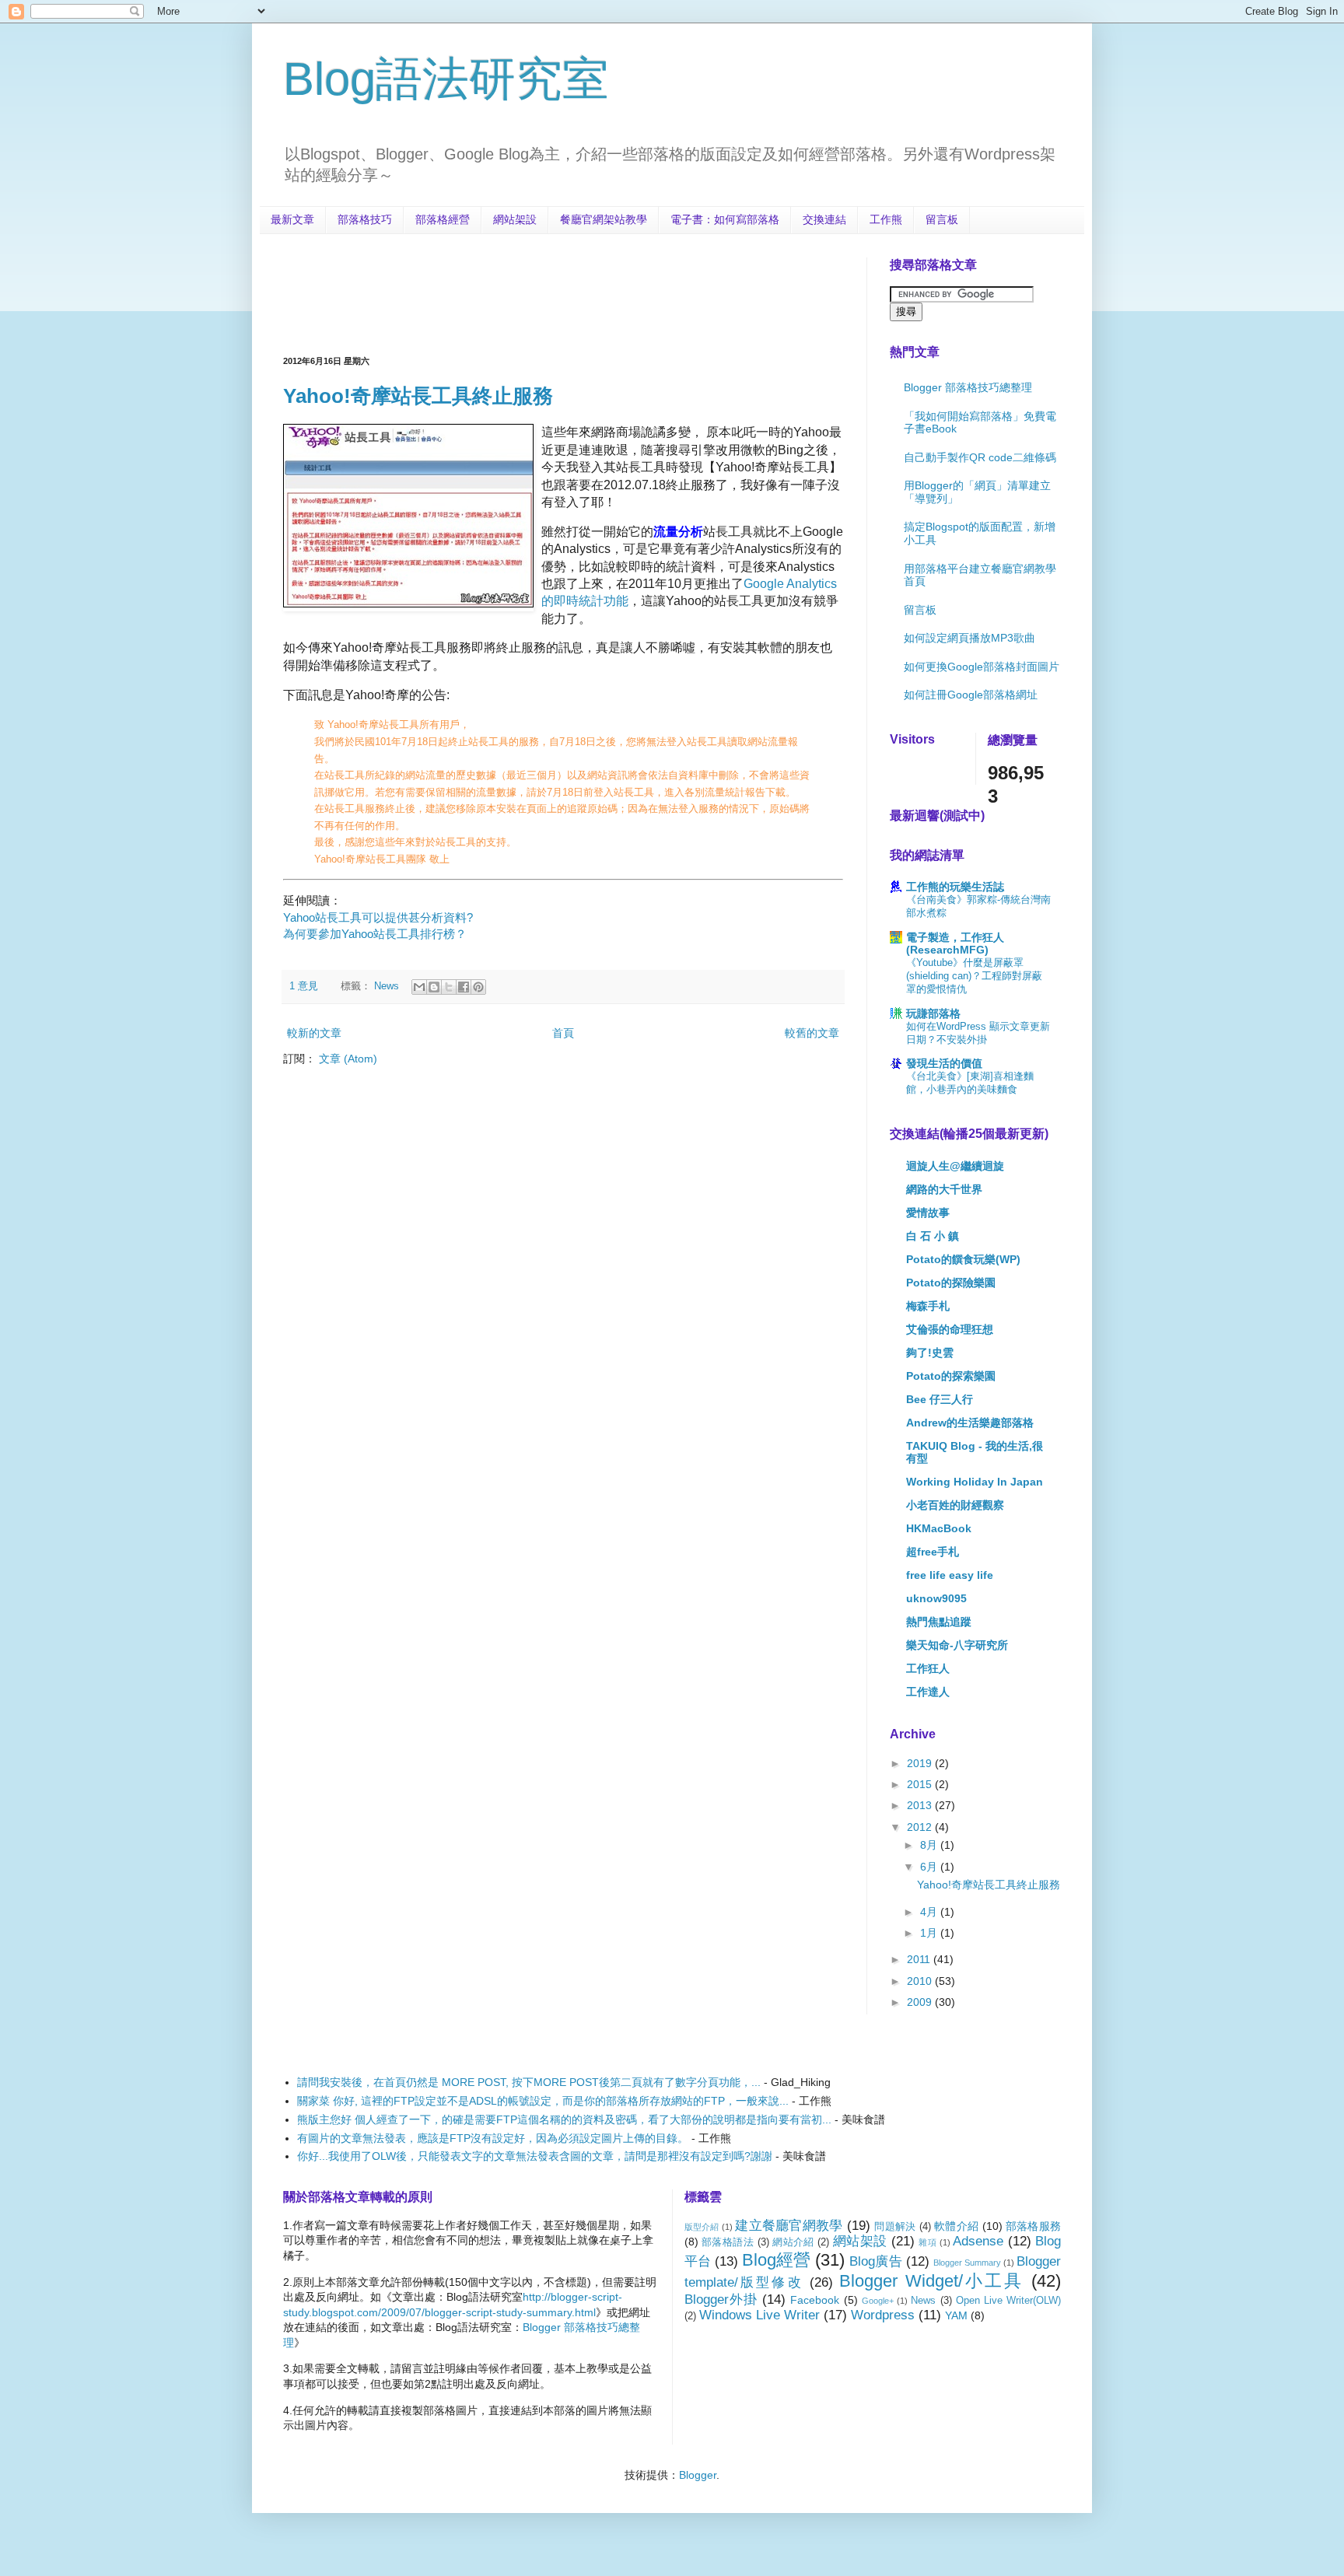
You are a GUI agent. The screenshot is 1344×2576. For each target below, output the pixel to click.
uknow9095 (936, 1598)
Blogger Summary (967, 2263)
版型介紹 (702, 2227)
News (387, 986)
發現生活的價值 (944, 1063)
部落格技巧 (365, 219)
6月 (930, 1867)
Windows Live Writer (759, 2315)
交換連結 (824, 219)
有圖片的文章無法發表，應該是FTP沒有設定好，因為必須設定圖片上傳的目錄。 (493, 2138)
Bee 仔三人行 (940, 1399)
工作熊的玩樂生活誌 (955, 887)
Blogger (698, 2475)
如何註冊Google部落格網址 (971, 695)
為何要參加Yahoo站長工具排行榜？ (375, 934)
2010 (921, 1981)
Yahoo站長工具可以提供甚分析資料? (378, 917)
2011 (920, 1959)
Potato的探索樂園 (951, 1376)
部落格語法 (728, 2242)
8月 (930, 1845)
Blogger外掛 (721, 2299)
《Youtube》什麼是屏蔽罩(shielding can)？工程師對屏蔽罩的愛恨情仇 (974, 976)
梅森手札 (928, 1306)
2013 (921, 1805)
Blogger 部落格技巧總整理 (968, 387)
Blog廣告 (875, 2261)
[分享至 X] (449, 987)
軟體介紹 (956, 2226)
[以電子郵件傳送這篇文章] (419, 987)
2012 (921, 1827)
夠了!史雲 (930, 1353)
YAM (956, 2315)
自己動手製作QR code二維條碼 (980, 457)
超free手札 (933, 1552)
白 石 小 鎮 (933, 1236)
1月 (930, 1933)
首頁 (563, 1033)
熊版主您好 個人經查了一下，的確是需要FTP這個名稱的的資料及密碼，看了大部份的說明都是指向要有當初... (564, 2119)
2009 (921, 2002)
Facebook (815, 2300)
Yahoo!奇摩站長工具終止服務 (418, 396)
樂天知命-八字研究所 (957, 1645)
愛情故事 (928, 1213)
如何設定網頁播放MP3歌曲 (969, 638)
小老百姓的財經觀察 (955, 1505)
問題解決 (895, 2227)
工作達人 (928, 1692)
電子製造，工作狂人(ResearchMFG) (955, 943)
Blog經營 (776, 2260)
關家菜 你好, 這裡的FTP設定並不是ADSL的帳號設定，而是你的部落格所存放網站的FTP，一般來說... (543, 2101)
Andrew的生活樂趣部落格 (970, 1423)
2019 (921, 1763)
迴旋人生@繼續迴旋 (955, 1166)
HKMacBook (939, 1528)
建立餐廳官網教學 (789, 2226)
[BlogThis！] (434, 987)
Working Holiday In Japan (975, 1482)
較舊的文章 (812, 1033)
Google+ (878, 2301)
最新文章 (292, 219)
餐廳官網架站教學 (604, 219)
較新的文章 (314, 1033)
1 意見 (304, 986)
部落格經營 (443, 219)
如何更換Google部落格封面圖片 (982, 667)
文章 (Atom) (348, 1059)
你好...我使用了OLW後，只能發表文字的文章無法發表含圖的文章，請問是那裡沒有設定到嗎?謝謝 (535, 2156)
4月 (930, 1912)
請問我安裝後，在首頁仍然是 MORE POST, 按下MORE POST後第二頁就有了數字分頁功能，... (529, 2082)
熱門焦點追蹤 (939, 1622)
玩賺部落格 (933, 1013)
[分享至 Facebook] (464, 987)
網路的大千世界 (944, 1189)
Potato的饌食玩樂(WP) (963, 1259)
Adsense (978, 2241)
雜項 (927, 2242)
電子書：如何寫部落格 (725, 219)
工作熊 (886, 219)
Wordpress (883, 2315)
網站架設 (515, 219)
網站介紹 (793, 2242)
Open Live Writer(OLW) (1008, 2301)
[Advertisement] (566, 292)
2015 (921, 1784)
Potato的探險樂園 (951, 1283)
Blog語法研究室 (446, 79)
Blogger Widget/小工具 (931, 2281)
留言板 (942, 219)
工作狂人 (928, 1668)
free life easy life (950, 1575)
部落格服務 (1033, 2226)
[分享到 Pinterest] (478, 987)
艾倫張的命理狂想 (950, 1329)
